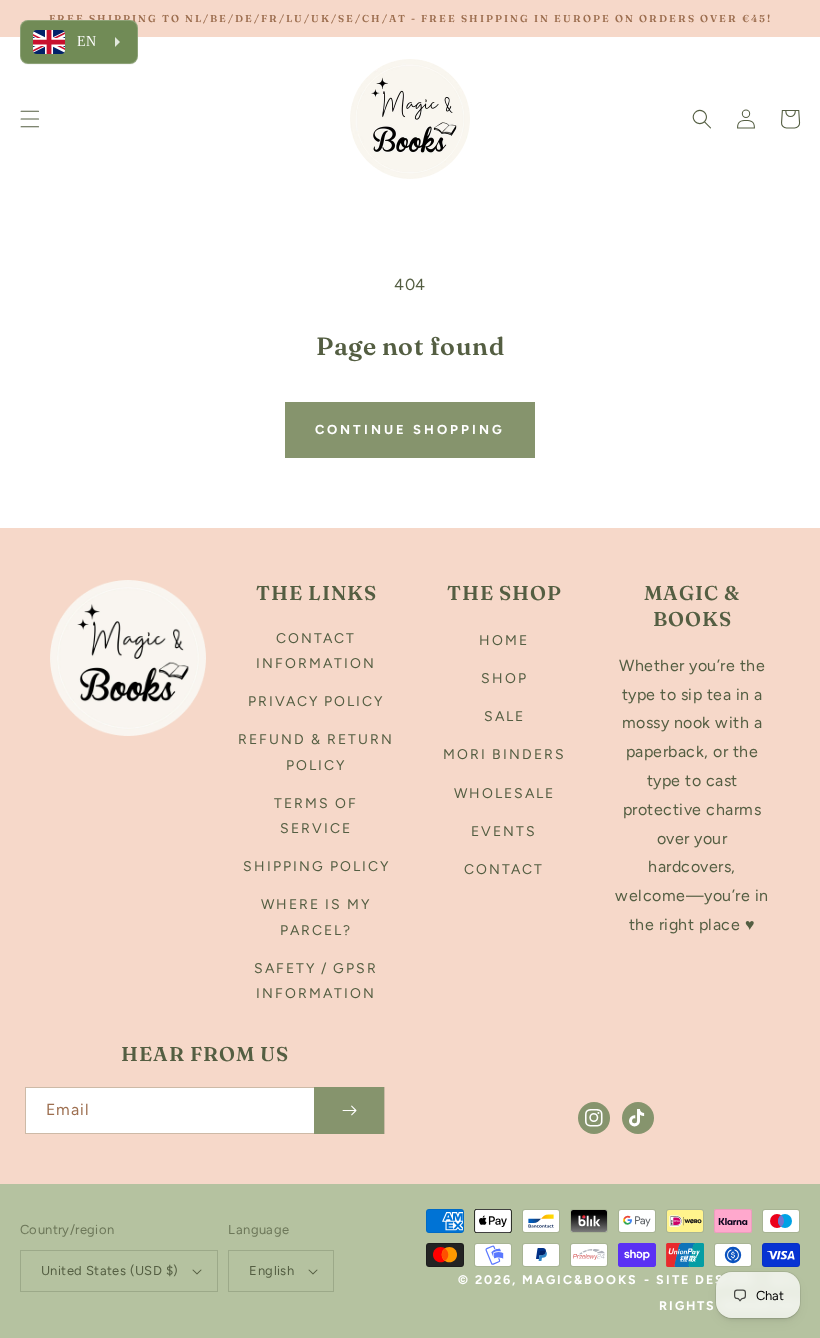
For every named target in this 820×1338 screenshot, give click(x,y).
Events (504, 831)
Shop (504, 678)
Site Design (705, 1279)
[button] (30, 119)
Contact (504, 869)
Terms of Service (316, 816)
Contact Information (316, 651)
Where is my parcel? (316, 917)
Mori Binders (504, 754)
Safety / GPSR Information (316, 981)
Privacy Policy (316, 701)
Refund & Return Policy (316, 752)
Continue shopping (410, 429)
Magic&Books (580, 1279)
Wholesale (504, 793)
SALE (504, 716)
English (271, 1270)
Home (504, 640)
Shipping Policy (316, 866)
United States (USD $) (109, 1270)
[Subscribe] (349, 1110)
